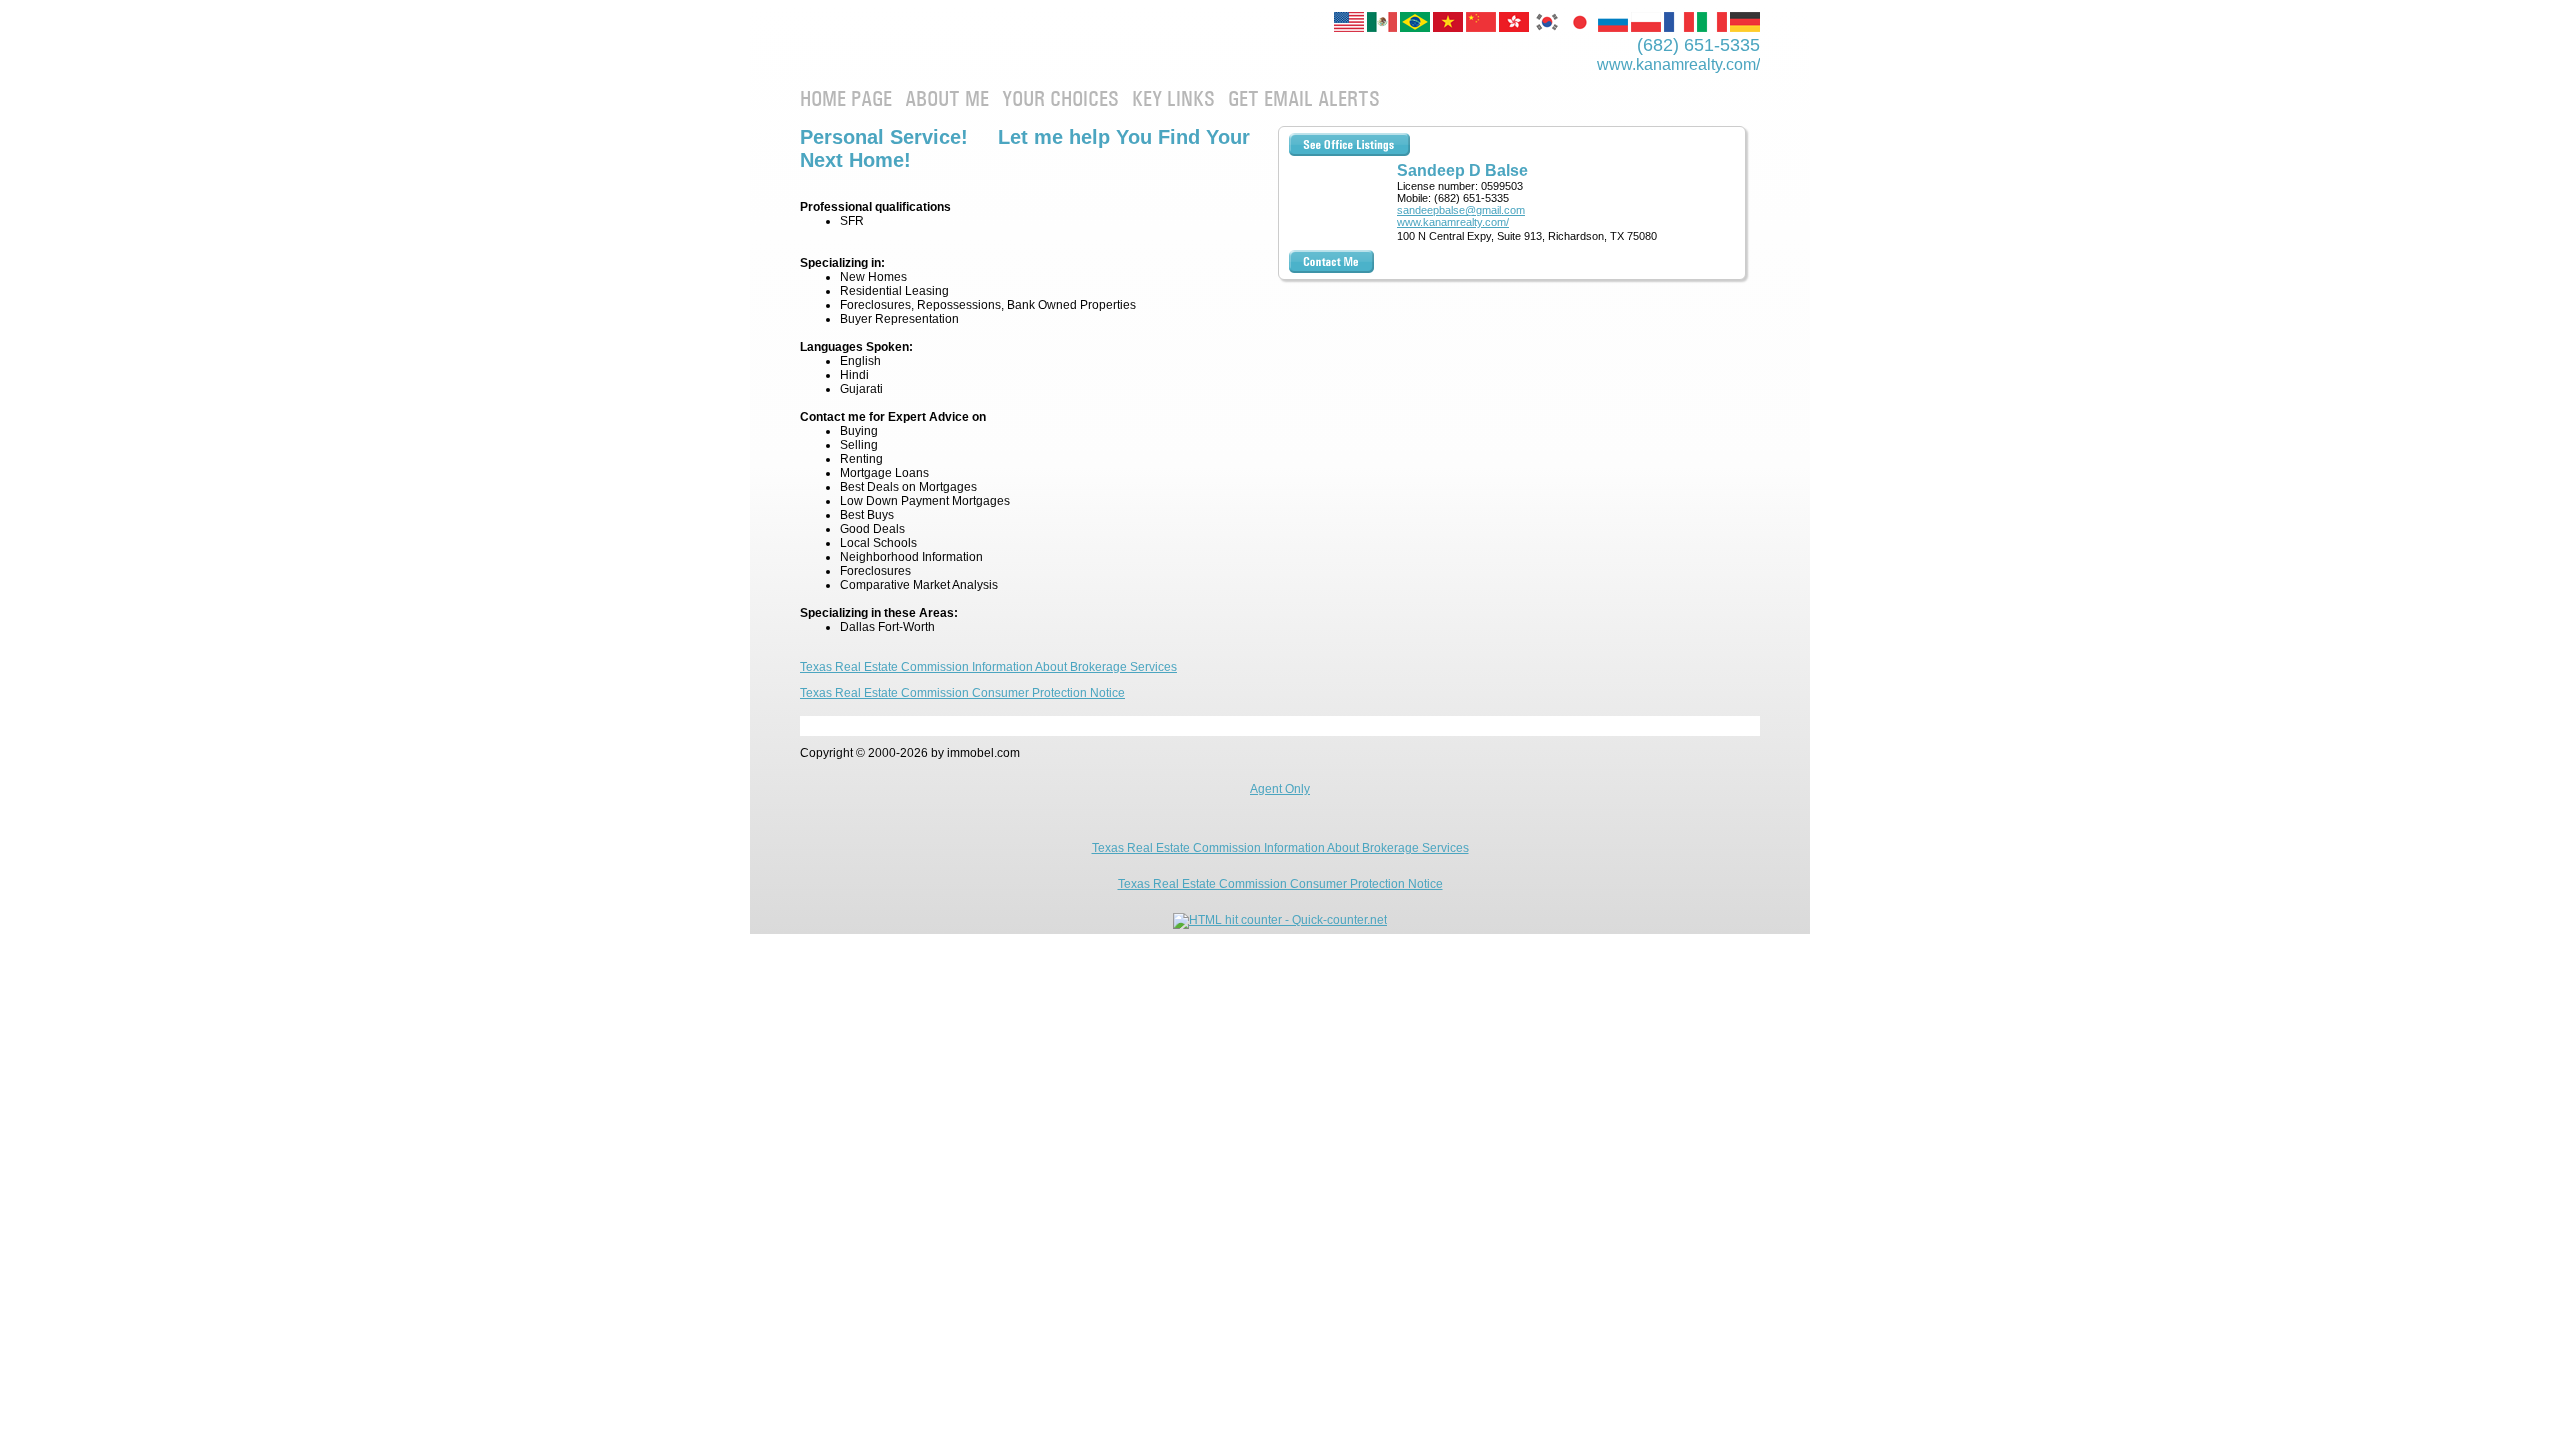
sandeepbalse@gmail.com (1461, 210)
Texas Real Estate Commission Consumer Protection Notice (962, 693)
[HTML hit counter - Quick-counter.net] (1280, 920)
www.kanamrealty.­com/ (1678, 64)
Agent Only (1280, 789)
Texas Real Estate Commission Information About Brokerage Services (988, 667)
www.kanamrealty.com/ (1453, 222)
